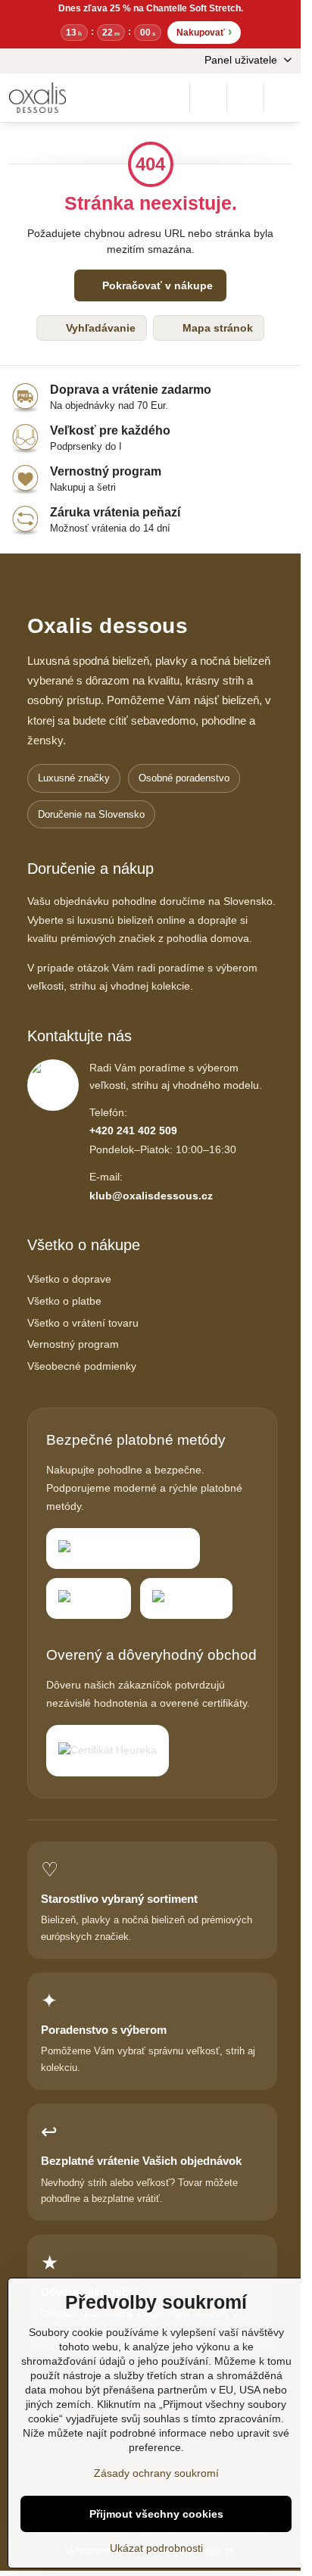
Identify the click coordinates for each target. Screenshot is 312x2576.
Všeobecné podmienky (82, 1366)
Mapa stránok (216, 328)
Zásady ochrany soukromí (156, 2473)
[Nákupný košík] (245, 98)
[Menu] (282, 98)
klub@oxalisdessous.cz (151, 1196)
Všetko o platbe (64, 1301)
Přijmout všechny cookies (156, 2514)
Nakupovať (204, 31)
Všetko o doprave (69, 1279)
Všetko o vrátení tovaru (83, 1323)
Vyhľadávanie (99, 328)
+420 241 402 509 (133, 1131)
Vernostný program (73, 1344)
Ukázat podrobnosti (156, 2548)
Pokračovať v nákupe (156, 285)
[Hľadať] (208, 98)
